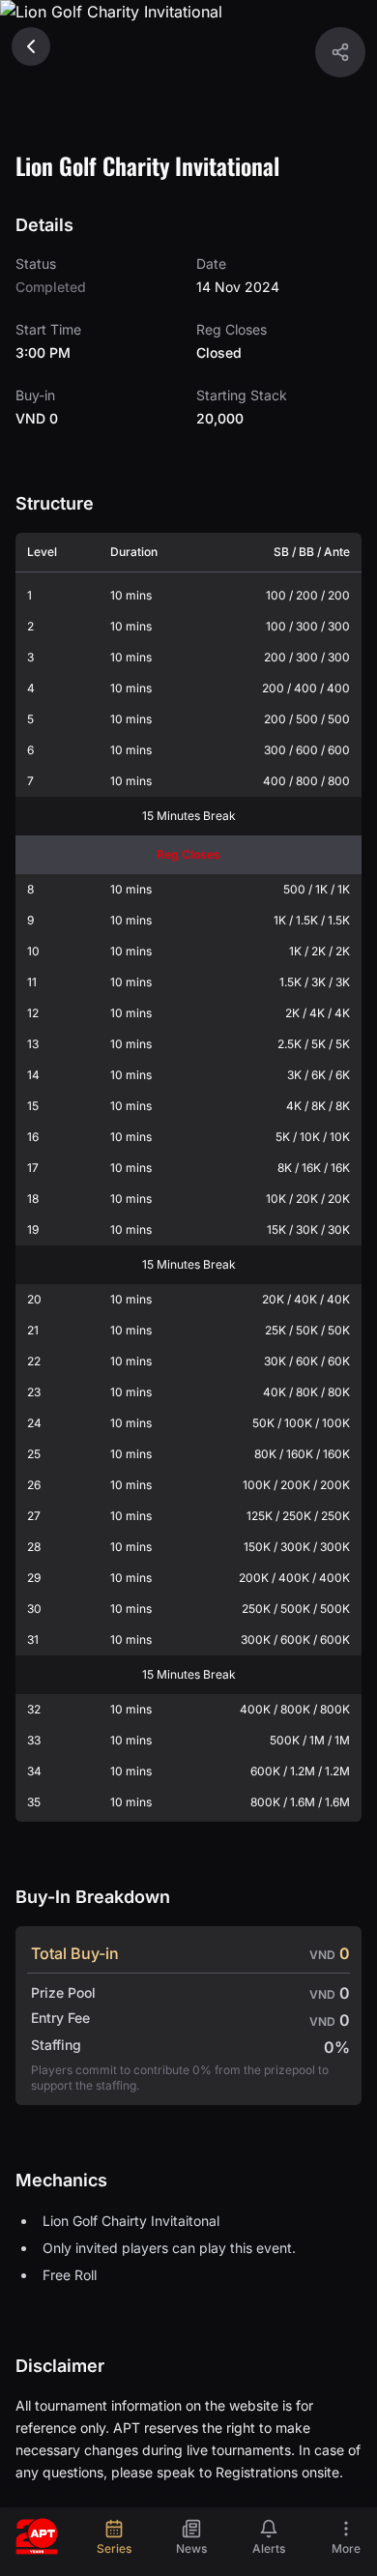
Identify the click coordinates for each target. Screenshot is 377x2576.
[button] (340, 52)
